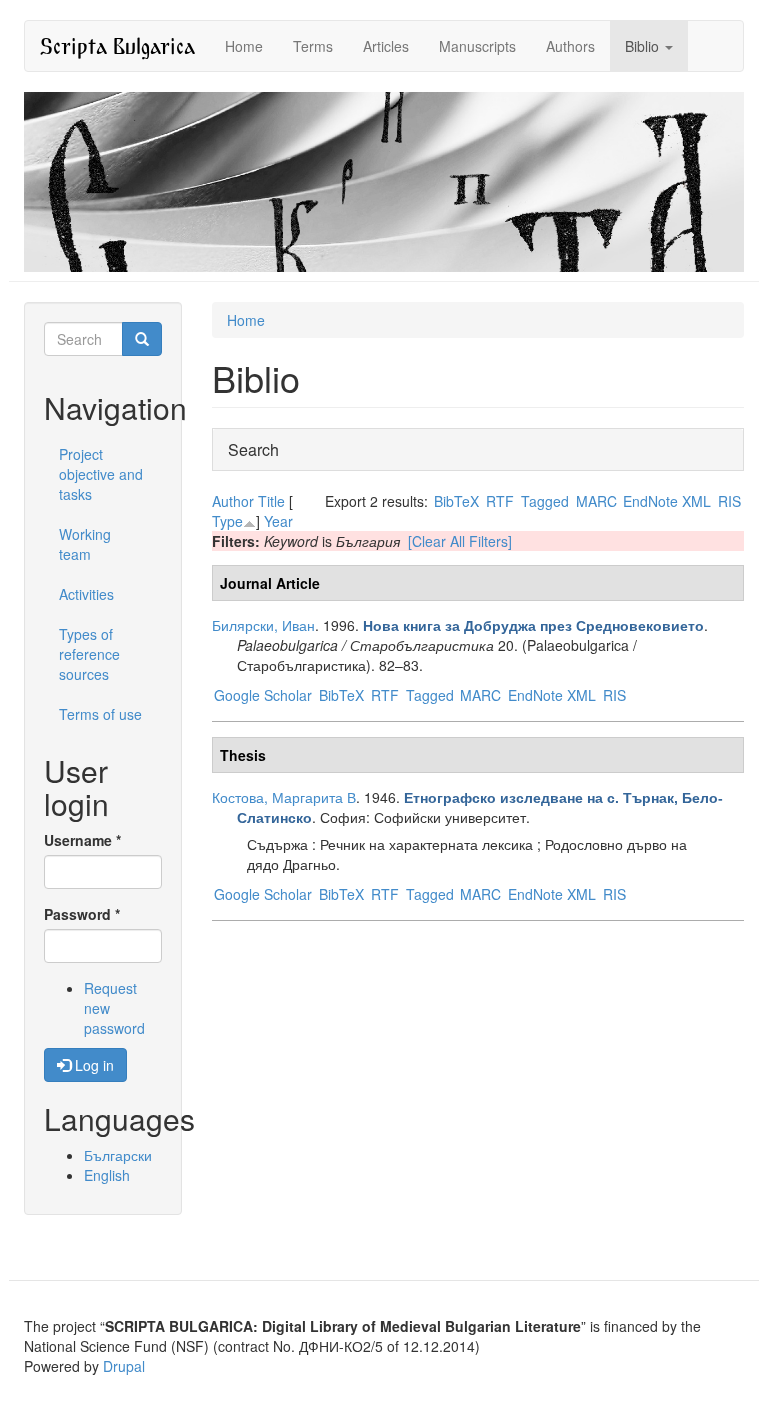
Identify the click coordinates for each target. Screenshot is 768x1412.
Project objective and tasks (101, 474)
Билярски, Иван (263, 625)
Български (118, 1155)
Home (244, 46)
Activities (86, 594)
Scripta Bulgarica (117, 45)
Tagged (545, 501)
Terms (313, 46)
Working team (85, 544)
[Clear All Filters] (460, 541)
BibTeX (456, 501)
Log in (92, 1065)
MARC (596, 501)
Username (82, 840)
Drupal (124, 1366)
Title (271, 501)
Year (278, 521)
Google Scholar (263, 695)
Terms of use (100, 714)
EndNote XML (667, 501)
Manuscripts (477, 46)
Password (82, 914)
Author (233, 501)
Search (253, 449)
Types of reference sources (89, 654)
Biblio (644, 46)
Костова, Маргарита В (284, 797)
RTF (500, 501)
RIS (729, 501)
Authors (570, 46)
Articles (386, 46)
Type (227, 521)
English (107, 1175)
